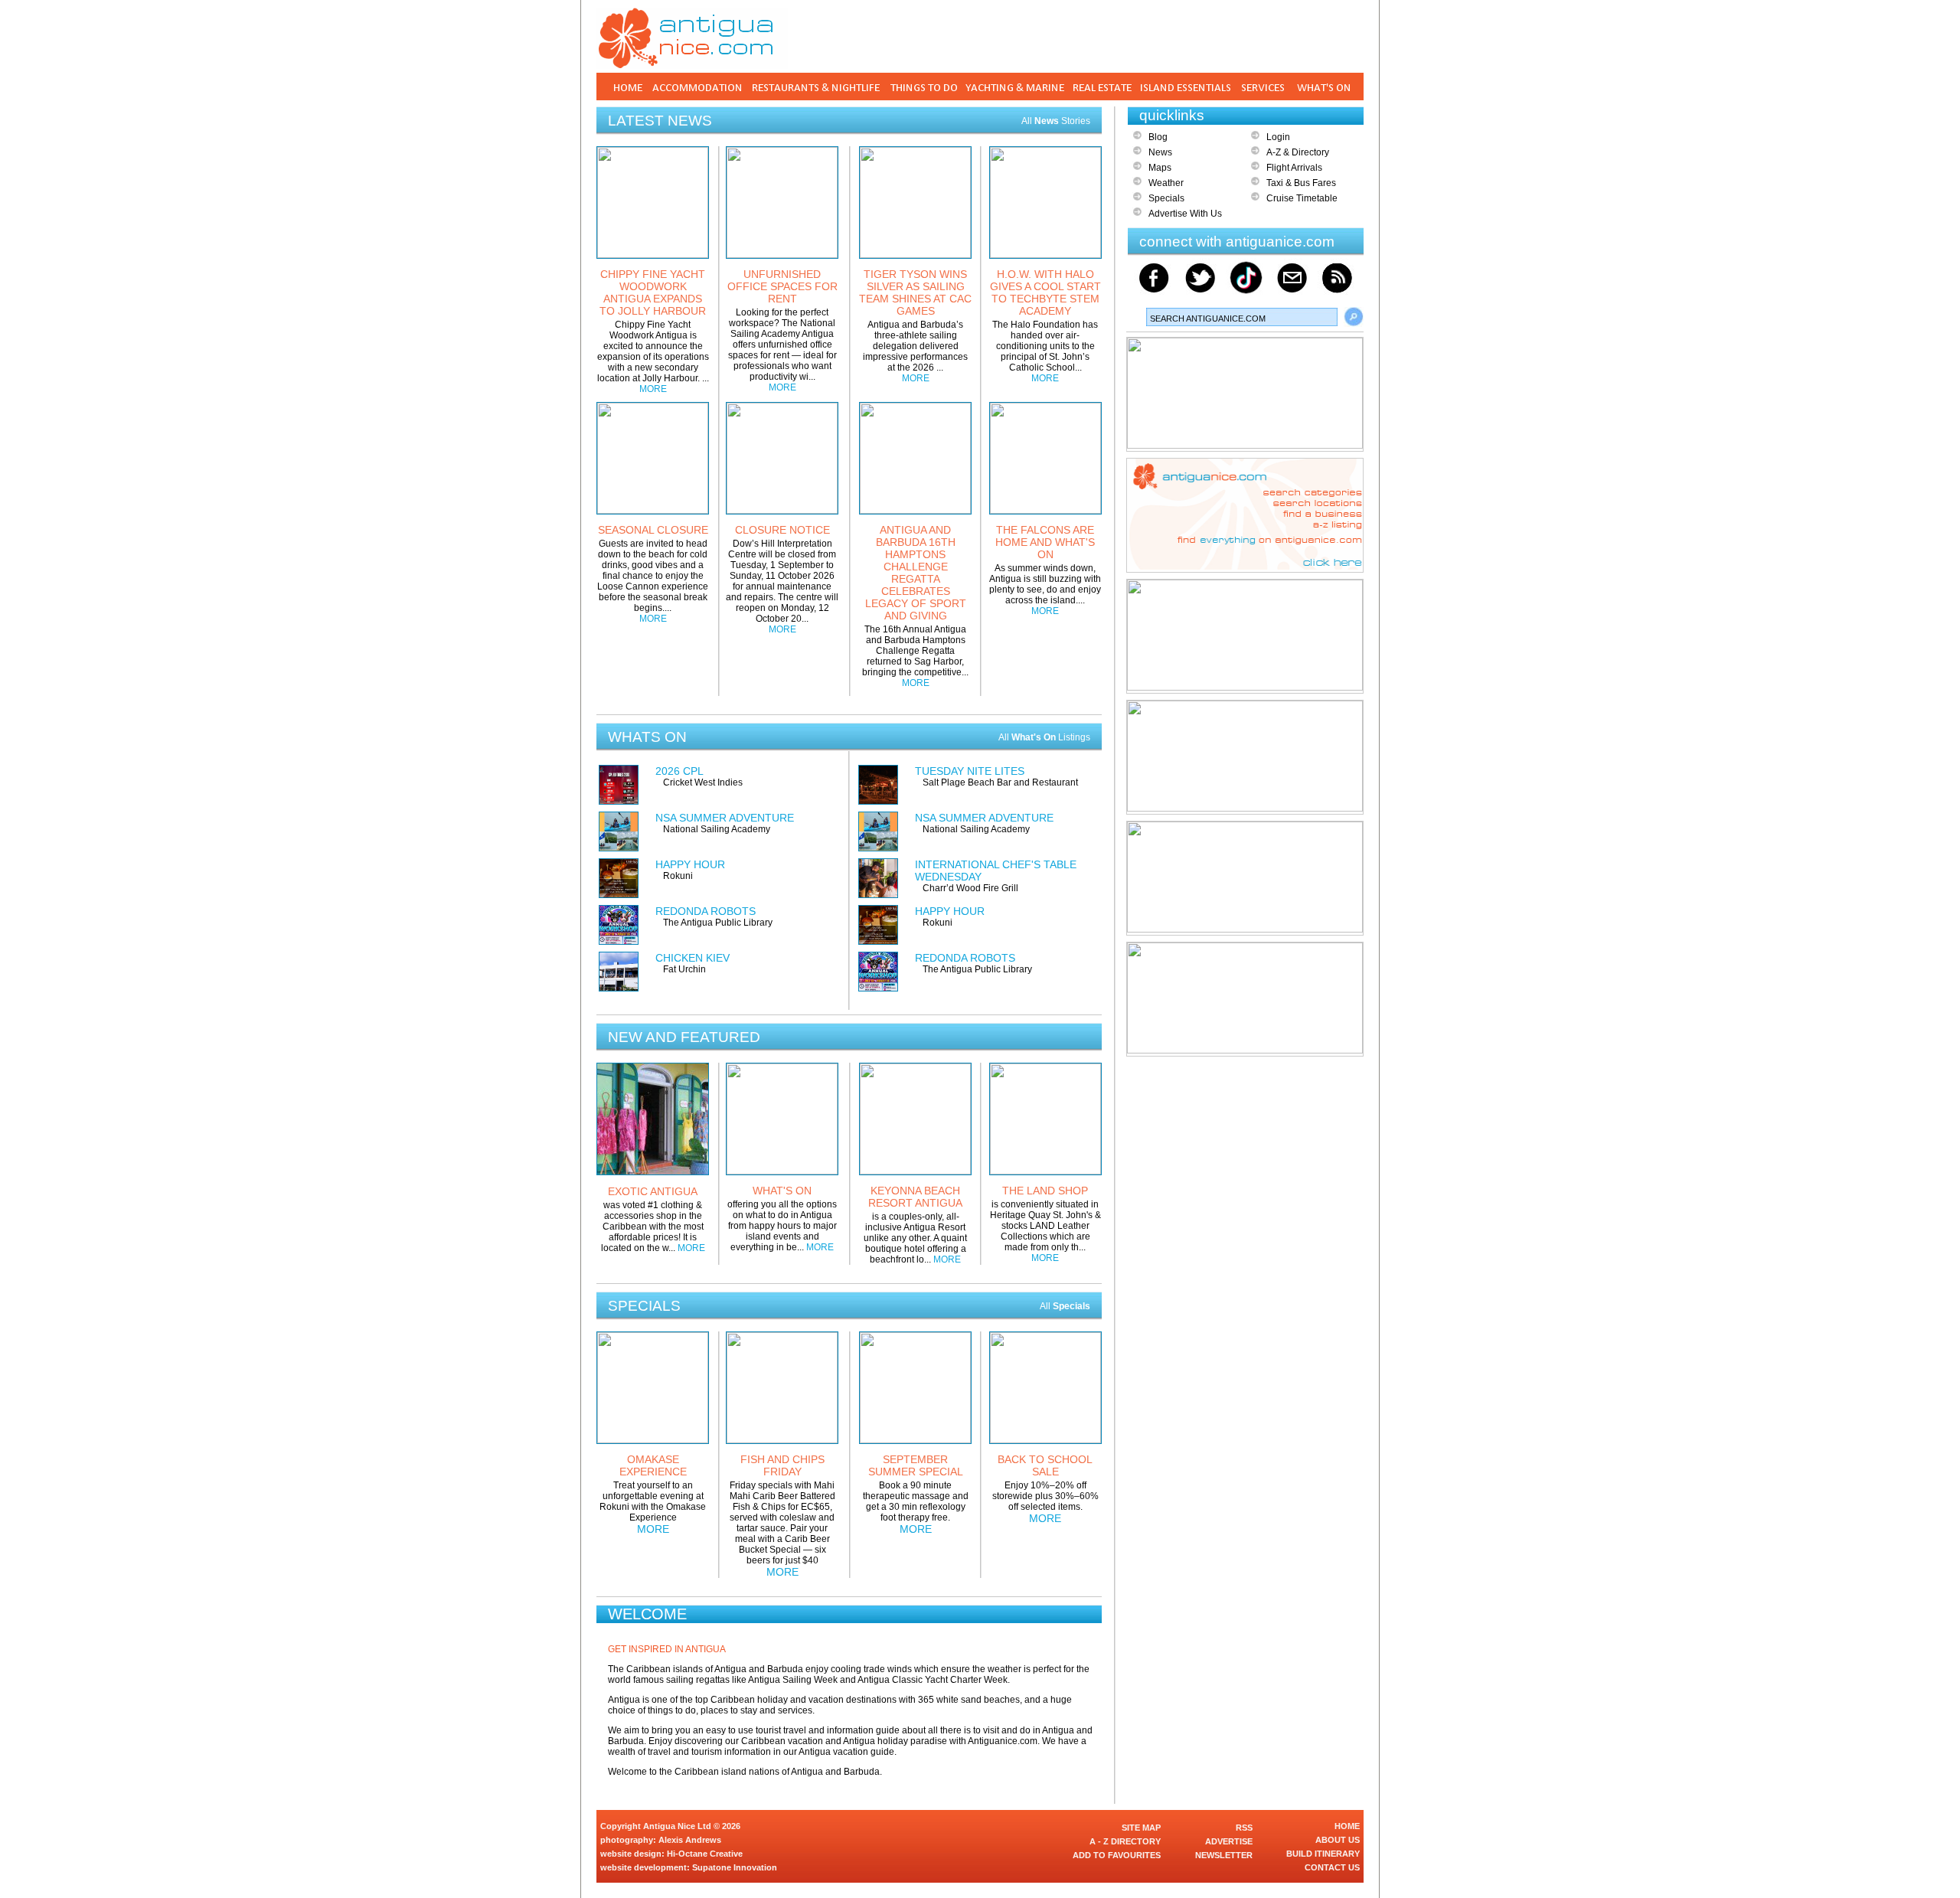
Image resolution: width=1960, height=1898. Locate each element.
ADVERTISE (1229, 1841)
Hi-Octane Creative (705, 1854)
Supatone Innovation (735, 1867)
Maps (1160, 168)
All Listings (1044, 737)
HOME (1347, 1826)
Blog (1158, 137)
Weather (1166, 183)
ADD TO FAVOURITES (1117, 1855)
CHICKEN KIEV (693, 958)
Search (1354, 317)
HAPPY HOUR (690, 864)
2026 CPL (679, 771)
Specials (1166, 198)
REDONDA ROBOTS (706, 911)
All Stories (1056, 121)
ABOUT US (1338, 1840)
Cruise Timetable (1302, 198)
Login (1278, 137)
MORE (653, 389)
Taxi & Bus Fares (1301, 183)
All (1065, 1306)
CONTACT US (1332, 1867)
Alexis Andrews (690, 1840)
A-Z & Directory (1298, 152)
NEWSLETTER (1224, 1855)
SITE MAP (1141, 1828)
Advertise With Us (1185, 214)
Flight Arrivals (1294, 168)
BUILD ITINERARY (1323, 1854)
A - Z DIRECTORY (1125, 1841)
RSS (1244, 1828)
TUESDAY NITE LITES (970, 771)
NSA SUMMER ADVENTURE (725, 818)
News (1160, 152)
